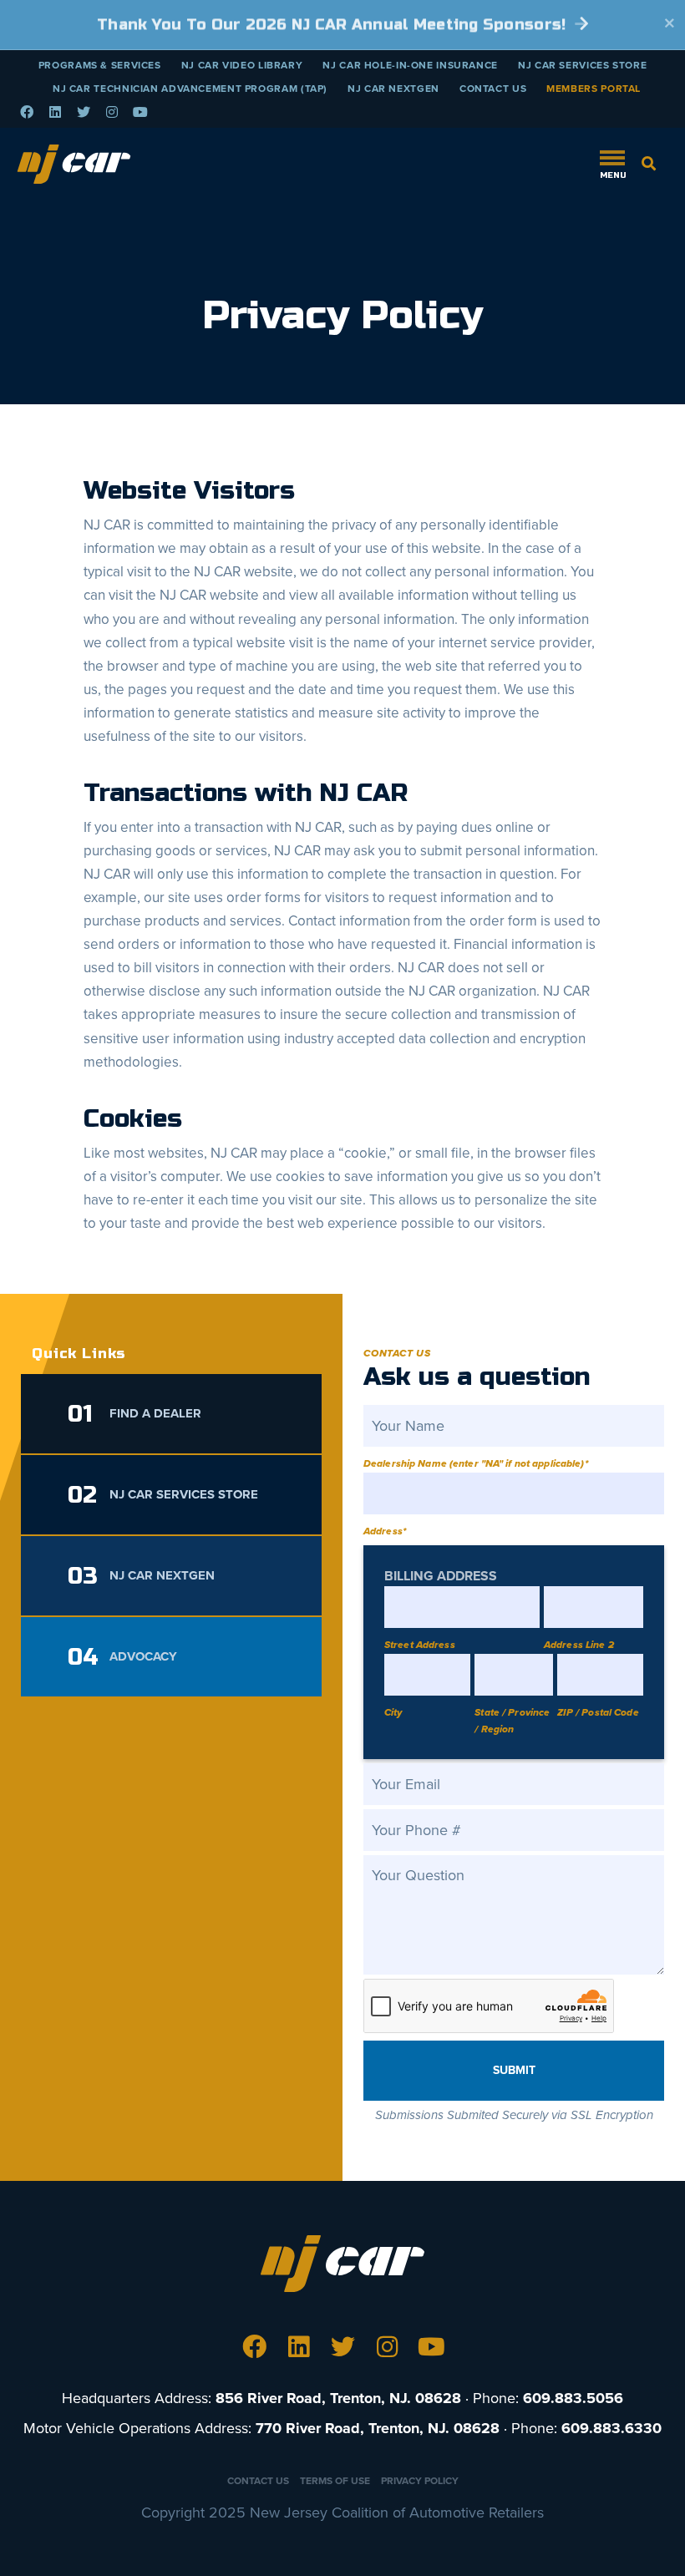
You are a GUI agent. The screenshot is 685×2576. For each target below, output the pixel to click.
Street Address (420, 1645)
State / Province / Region (512, 1721)
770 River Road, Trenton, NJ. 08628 (378, 2428)
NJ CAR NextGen (393, 89)
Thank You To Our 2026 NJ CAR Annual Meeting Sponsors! (334, 24)
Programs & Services (100, 65)
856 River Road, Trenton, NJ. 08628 (338, 2398)
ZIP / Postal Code (598, 1712)
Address (385, 1531)
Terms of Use (335, 2481)
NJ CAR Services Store (582, 65)
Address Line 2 (579, 1645)
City (393, 1712)
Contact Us (493, 89)
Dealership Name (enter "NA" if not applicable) (476, 1463)
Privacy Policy (420, 2481)
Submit (514, 2070)
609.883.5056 (573, 2398)
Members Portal (594, 89)
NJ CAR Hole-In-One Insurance (410, 65)
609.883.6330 (611, 2428)
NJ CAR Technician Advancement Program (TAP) (190, 89)
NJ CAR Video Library (242, 65)
